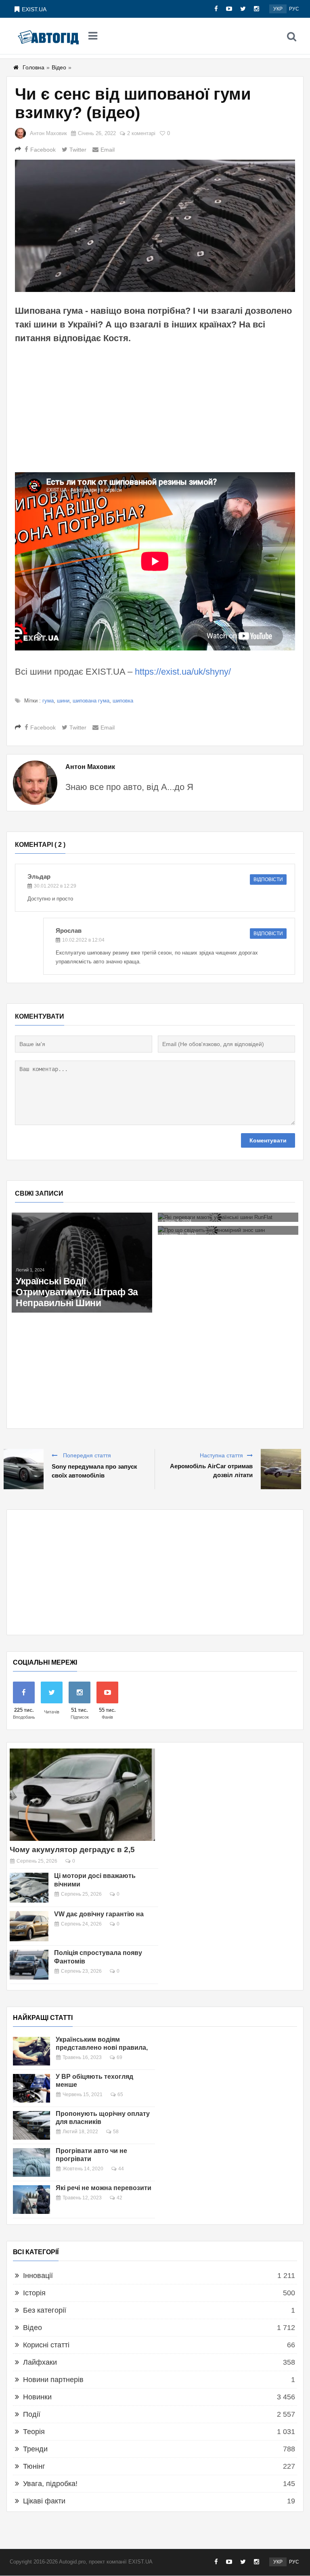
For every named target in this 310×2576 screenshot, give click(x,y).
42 (119, 2198)
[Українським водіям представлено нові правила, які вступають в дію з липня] (31, 2051)
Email (108, 150)
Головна (34, 67)
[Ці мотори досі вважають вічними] (29, 1888)
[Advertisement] (155, 408)
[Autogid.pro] (48, 36)
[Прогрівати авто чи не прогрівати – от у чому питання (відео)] (31, 2162)
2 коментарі (141, 133)
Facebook (43, 150)
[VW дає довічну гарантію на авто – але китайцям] (29, 1926)
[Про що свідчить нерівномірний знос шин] (228, 1231)
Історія (34, 2293)
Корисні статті (46, 2345)
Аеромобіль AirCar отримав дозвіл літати (211, 1470)
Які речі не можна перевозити (104, 2188)
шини (63, 701)
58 (116, 2132)
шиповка (123, 701)
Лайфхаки (40, 2362)
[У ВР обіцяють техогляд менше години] (31, 2088)
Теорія (34, 2432)
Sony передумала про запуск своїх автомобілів (94, 1471)
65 (120, 2095)
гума (48, 701)
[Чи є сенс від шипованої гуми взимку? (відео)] (155, 226)
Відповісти (268, 880)
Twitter (78, 150)
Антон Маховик (48, 133)
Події (32, 2414)
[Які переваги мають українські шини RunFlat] (228, 1217)
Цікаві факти (44, 2501)
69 (119, 2057)
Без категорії (45, 2310)
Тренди (35, 2449)
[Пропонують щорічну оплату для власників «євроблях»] (31, 2125)
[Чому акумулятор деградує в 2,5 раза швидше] (82, 1795)
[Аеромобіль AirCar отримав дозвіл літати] (281, 1469)
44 (121, 2169)
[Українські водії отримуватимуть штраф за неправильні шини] (82, 1262)
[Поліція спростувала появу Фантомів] (29, 1965)
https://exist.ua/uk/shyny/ (183, 672)
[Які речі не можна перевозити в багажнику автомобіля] (31, 2200)
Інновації (38, 2276)
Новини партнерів (53, 2380)
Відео (59, 67)
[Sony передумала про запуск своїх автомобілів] (23, 1469)
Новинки (37, 2397)
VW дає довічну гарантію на (99, 1914)
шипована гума (91, 701)
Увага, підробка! (50, 2484)
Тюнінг (34, 2466)
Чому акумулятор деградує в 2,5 (72, 1850)
